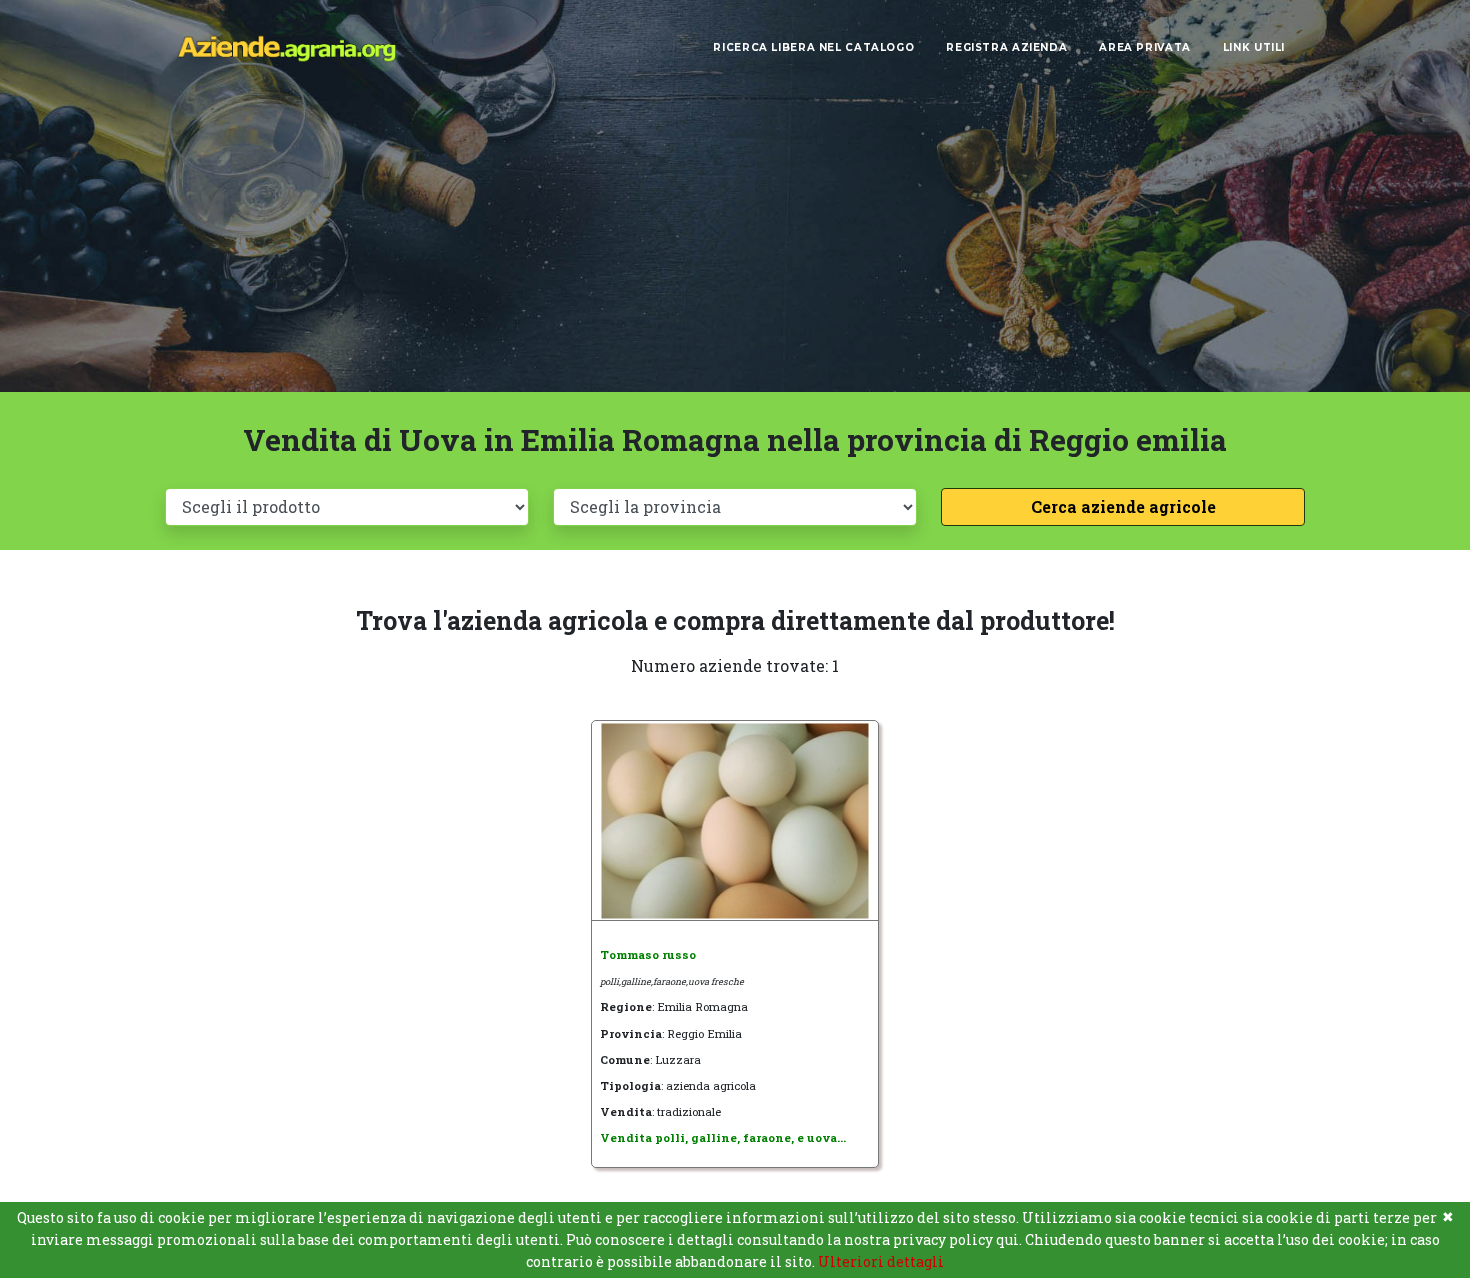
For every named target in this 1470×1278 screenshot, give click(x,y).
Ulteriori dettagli (881, 1261)
